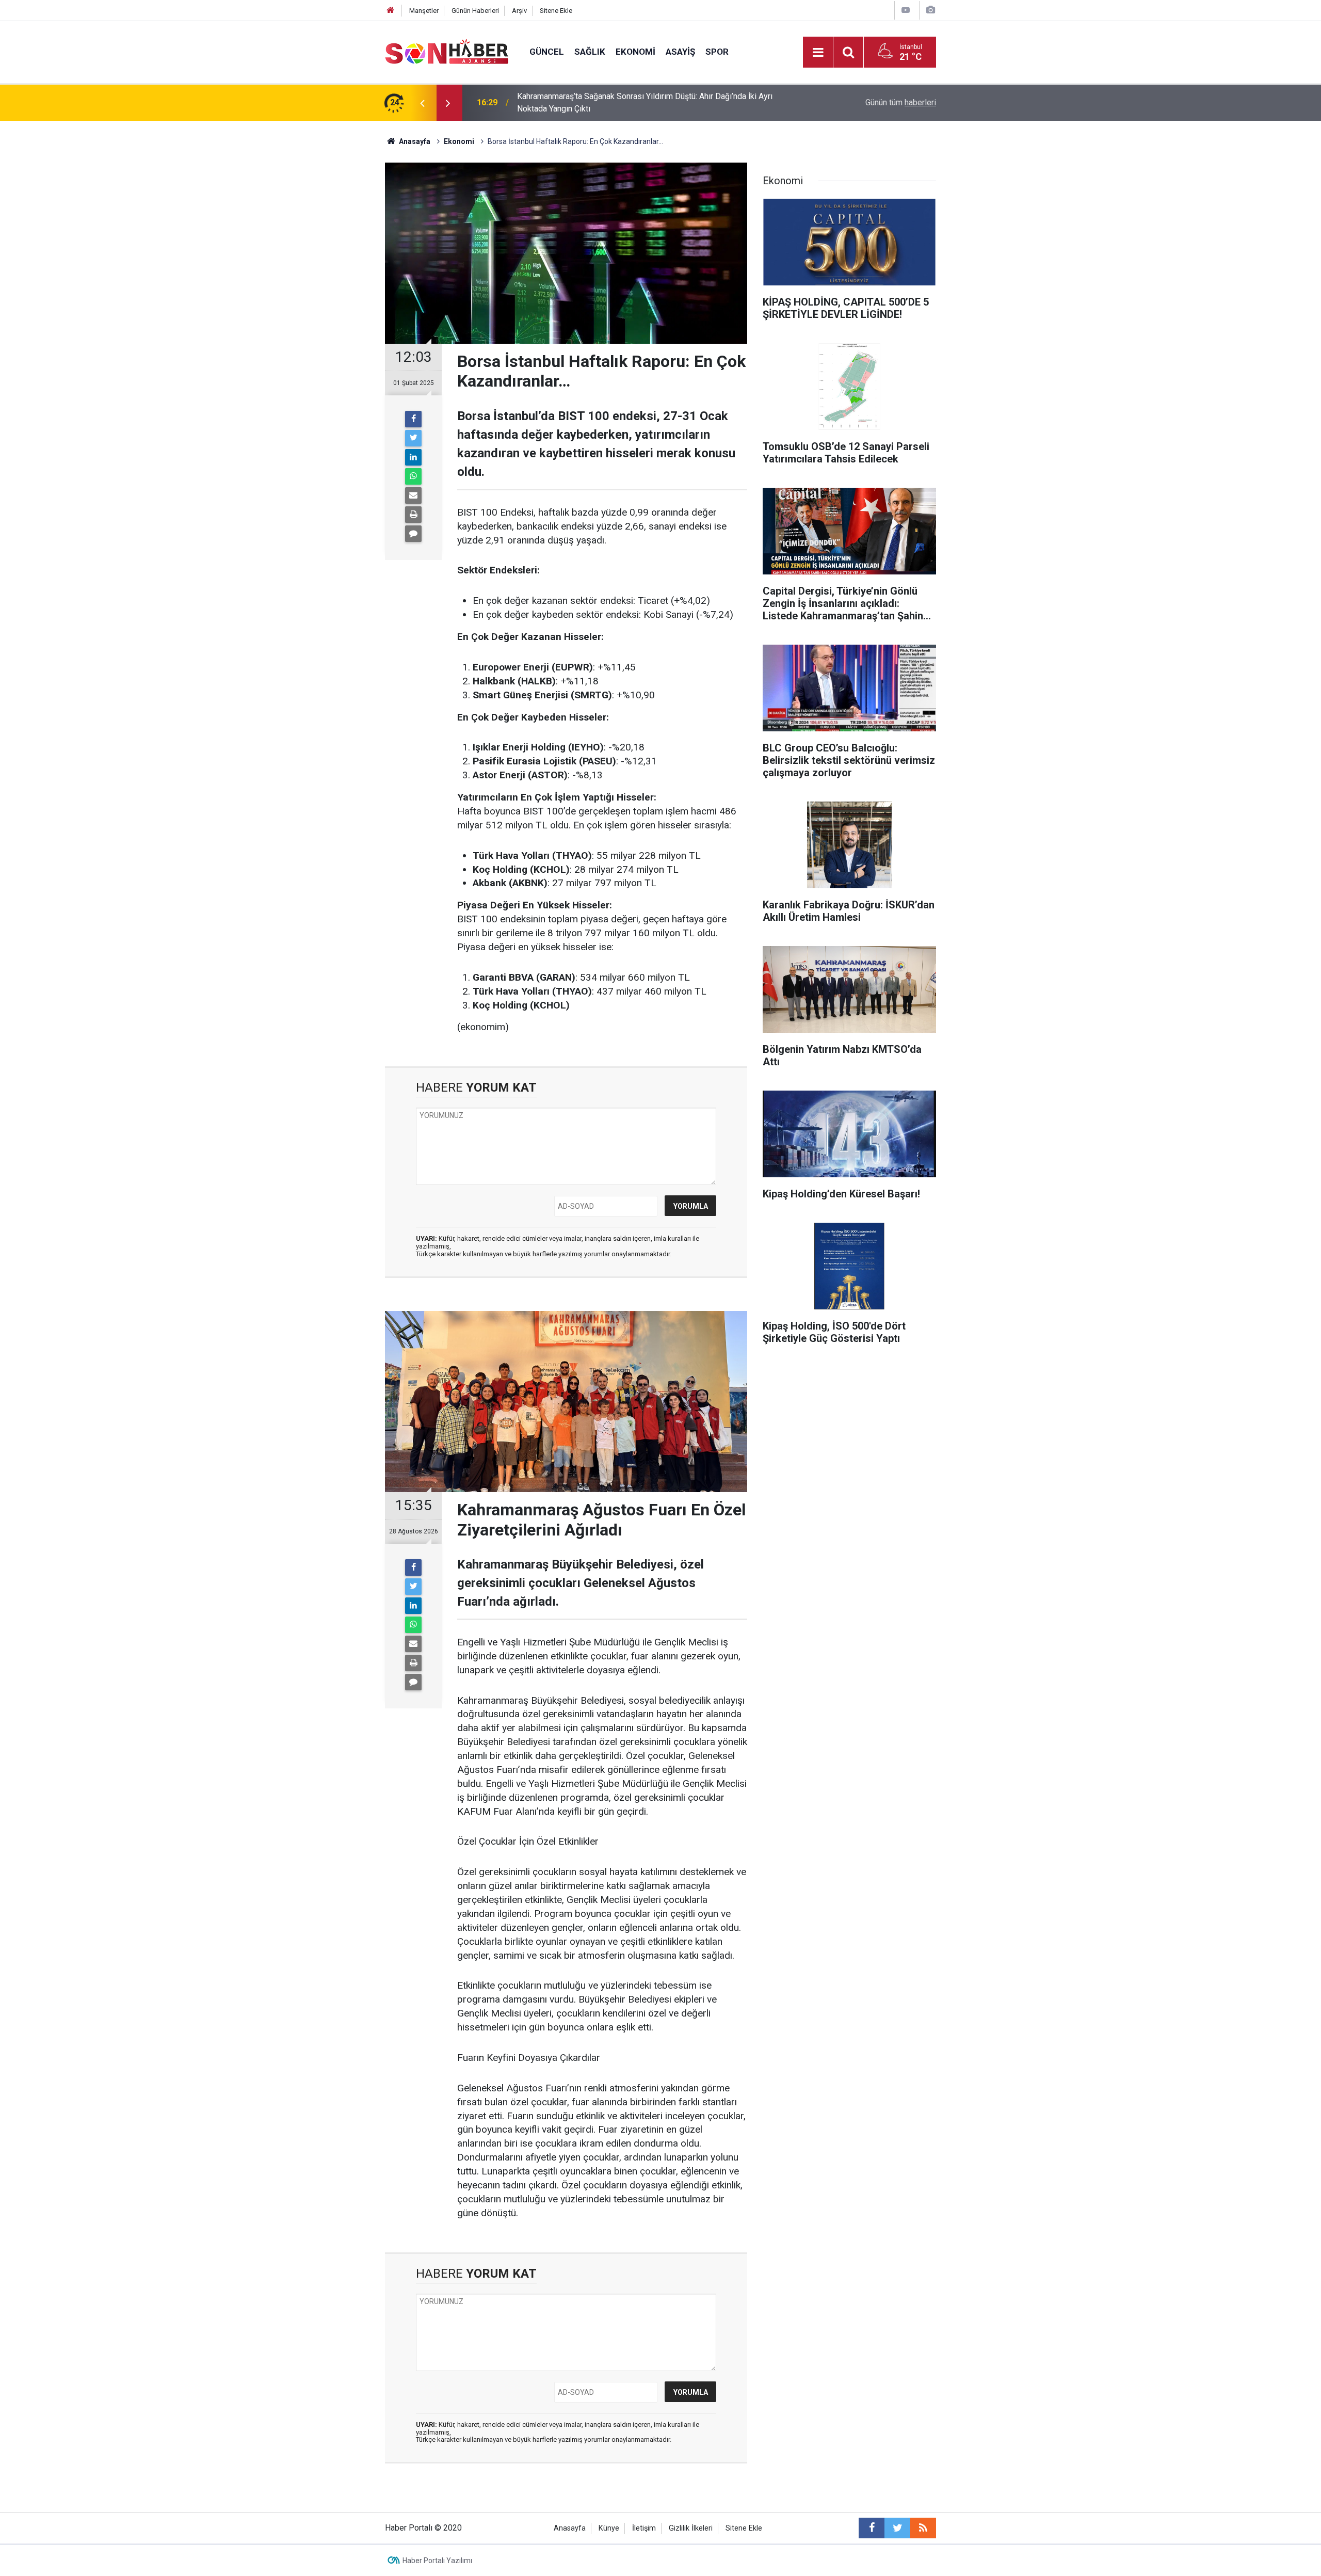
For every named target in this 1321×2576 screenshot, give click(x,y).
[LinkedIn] (413, 457)
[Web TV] (906, 10)
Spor (717, 52)
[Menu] (818, 53)
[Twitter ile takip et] (897, 2528)
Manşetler (424, 11)
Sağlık (590, 52)
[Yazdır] (413, 515)
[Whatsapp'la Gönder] (413, 476)
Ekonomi (635, 52)
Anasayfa (570, 2528)
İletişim (644, 2528)
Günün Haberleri (475, 11)
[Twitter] (413, 438)
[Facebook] (413, 419)
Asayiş (680, 52)
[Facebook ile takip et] (872, 2528)
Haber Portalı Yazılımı (437, 2561)
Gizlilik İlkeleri (691, 2528)
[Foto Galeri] (930, 10)
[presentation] (422, 103)
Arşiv (519, 11)
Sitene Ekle (556, 11)
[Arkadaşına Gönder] (413, 495)
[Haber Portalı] (447, 51)
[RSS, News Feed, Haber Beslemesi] (923, 2528)
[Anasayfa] (391, 11)
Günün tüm (901, 102)
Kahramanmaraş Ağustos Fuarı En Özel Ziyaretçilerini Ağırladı (627, 102)
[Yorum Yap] (413, 534)
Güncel (547, 52)
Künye (609, 2528)
